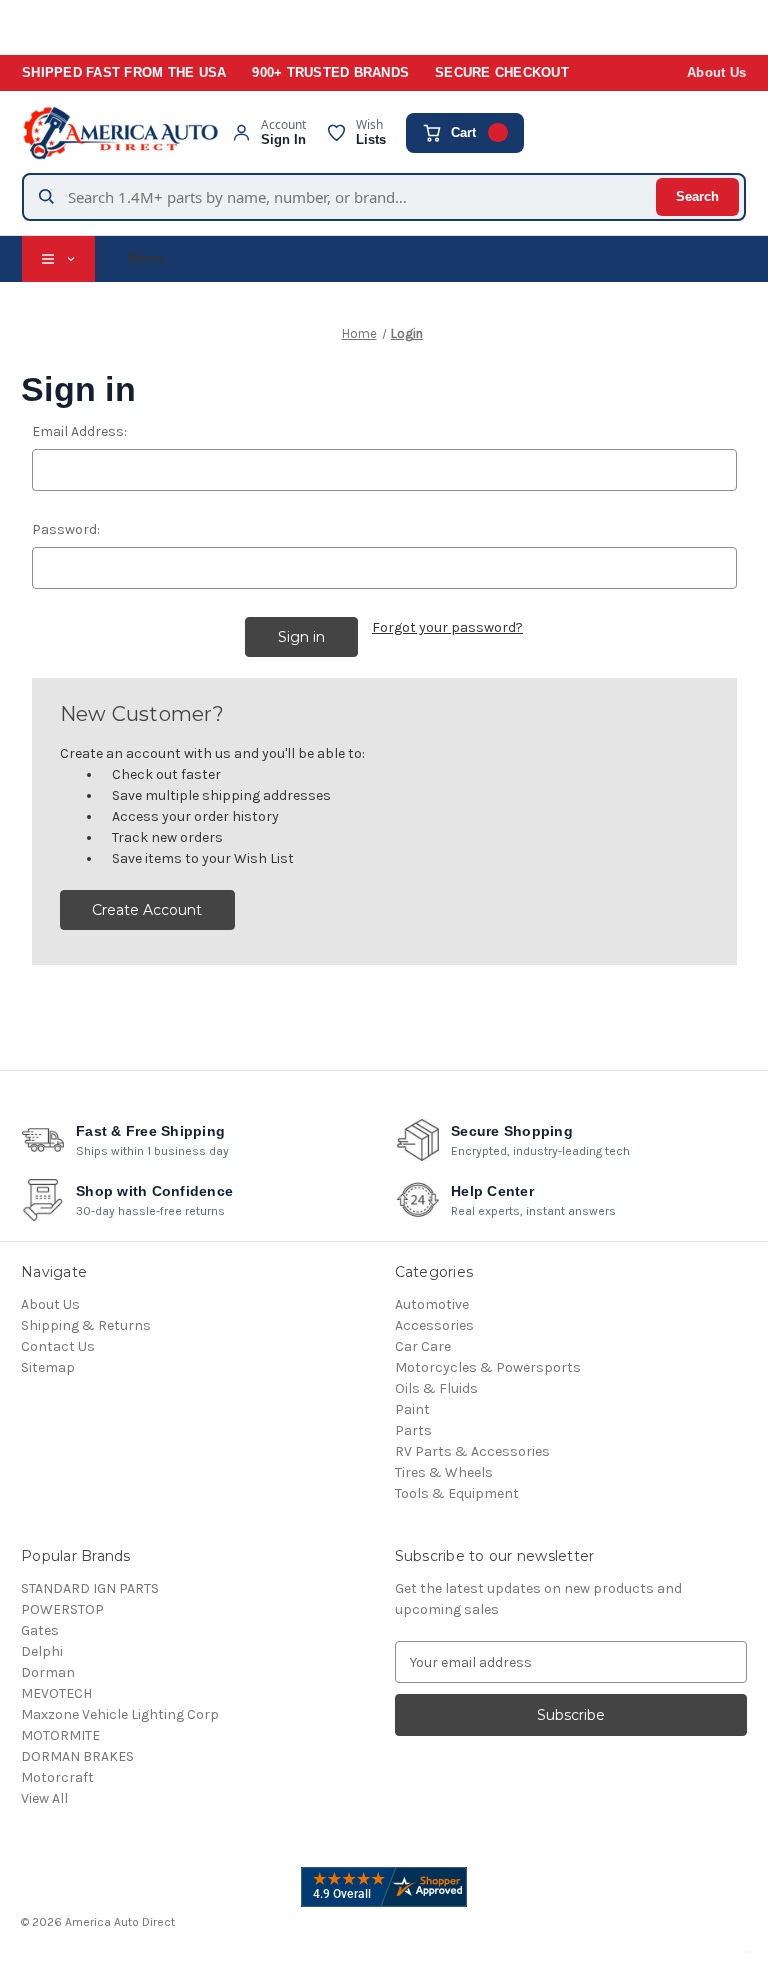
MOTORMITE (60, 1735)
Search (697, 196)
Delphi (42, 1651)
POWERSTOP (62, 1609)
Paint (412, 1409)
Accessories (434, 1325)
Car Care (423, 1346)
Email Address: (79, 431)
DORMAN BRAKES (77, 1756)
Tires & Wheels (444, 1472)
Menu (146, 258)
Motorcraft (57, 1777)
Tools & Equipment (457, 1493)
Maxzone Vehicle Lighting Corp (120, 1714)
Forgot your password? (447, 627)
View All (44, 1798)
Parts (413, 1430)
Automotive (432, 1304)
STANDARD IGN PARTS (90, 1588)
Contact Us (58, 1346)
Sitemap (48, 1367)
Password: (66, 529)
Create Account (147, 910)
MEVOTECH (56, 1693)
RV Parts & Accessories (472, 1451)
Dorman (48, 1672)
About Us (716, 73)
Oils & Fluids (436, 1388)
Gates (40, 1630)
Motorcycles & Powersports (488, 1367)
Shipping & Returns (86, 1325)
